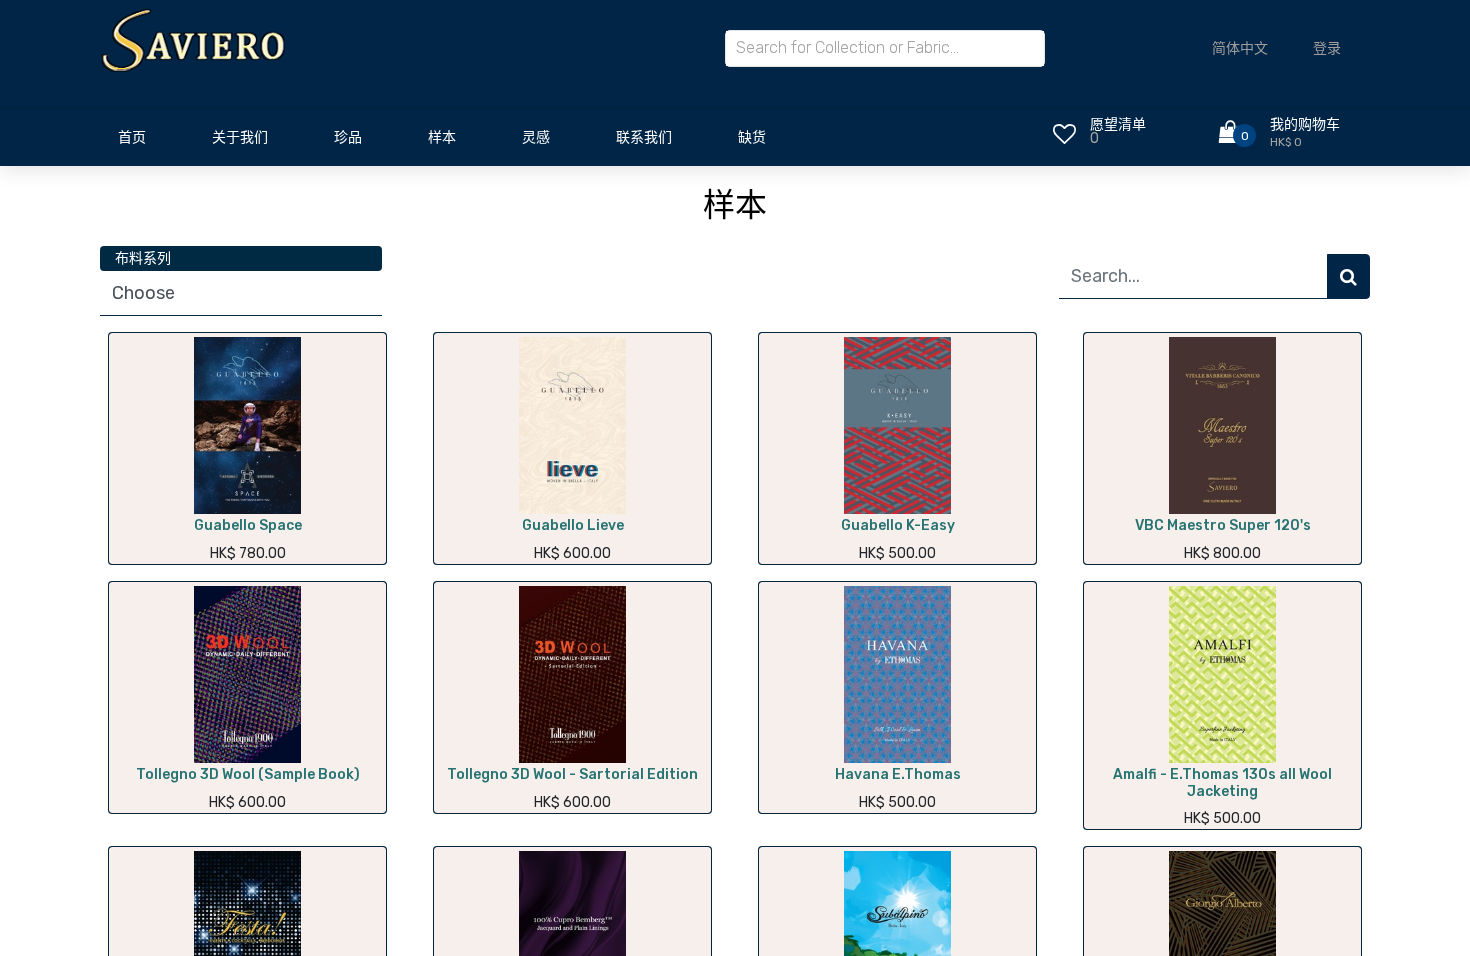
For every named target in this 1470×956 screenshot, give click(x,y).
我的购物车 (1305, 124)
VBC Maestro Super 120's (1223, 525)
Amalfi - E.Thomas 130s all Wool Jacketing (1222, 783)
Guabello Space (248, 525)
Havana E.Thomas (898, 774)
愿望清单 (1118, 124)
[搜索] (1348, 276)
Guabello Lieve (573, 525)
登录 (1327, 48)
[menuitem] (132, 143)
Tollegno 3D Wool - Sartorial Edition (572, 774)
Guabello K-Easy (898, 525)
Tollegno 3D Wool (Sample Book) (248, 774)
